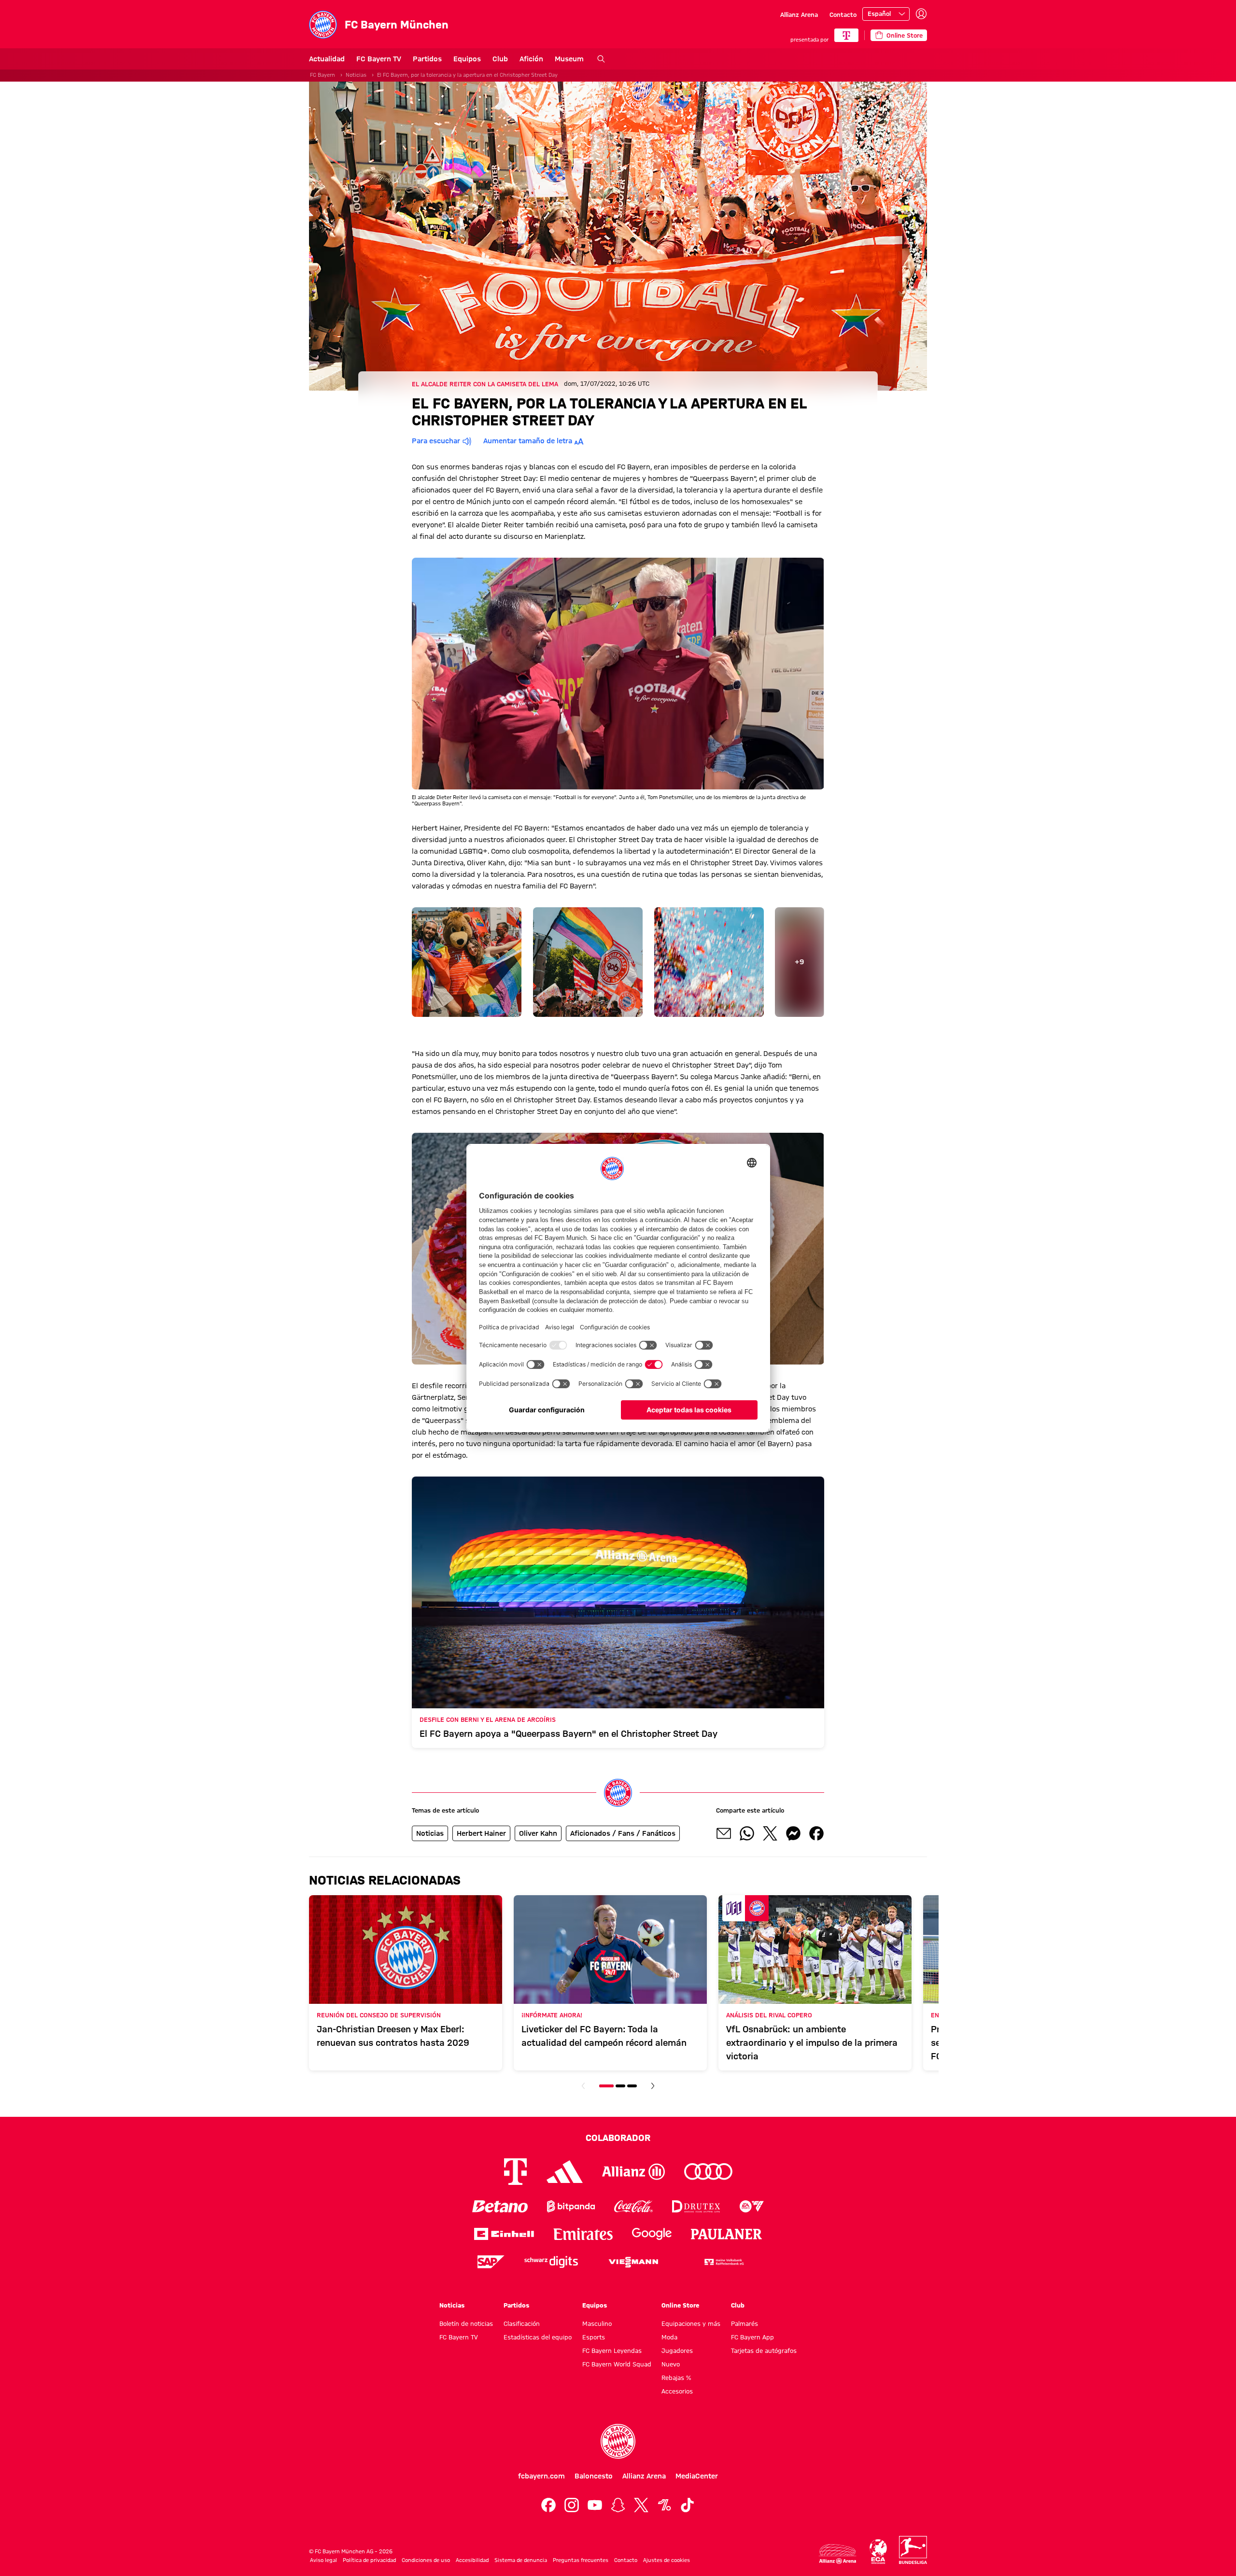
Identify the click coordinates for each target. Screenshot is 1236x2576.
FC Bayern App (752, 2337)
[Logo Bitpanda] (571, 2206)
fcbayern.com (541, 2476)
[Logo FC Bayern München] (618, 2441)
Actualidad (327, 59)
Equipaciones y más (691, 2323)
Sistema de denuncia (521, 2560)
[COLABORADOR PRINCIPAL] (846, 35)
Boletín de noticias (466, 2323)
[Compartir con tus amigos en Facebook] (816, 1833)
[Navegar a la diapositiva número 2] (620, 2086)
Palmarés (744, 2323)
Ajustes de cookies (667, 2560)
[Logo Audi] (708, 2172)
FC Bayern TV (379, 59)
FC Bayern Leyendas (612, 2351)
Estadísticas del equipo (538, 2337)
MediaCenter (697, 2476)
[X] (641, 2505)
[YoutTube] (595, 2505)
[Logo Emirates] (583, 2234)
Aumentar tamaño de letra (528, 441)
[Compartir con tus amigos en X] (770, 1833)
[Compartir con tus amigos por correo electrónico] (724, 1833)
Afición (531, 59)
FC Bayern (323, 75)
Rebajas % (676, 2378)
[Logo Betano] (500, 2206)
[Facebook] (548, 2505)
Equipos (467, 59)
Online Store (680, 2305)
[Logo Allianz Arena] (838, 2554)
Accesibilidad (472, 2560)
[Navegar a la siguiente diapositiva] (653, 2086)
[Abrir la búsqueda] (601, 59)
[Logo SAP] (491, 2262)
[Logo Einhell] (504, 2234)
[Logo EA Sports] (752, 2206)
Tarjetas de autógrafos (764, 2351)
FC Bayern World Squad (617, 2364)
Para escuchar (436, 441)
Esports (594, 2337)
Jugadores (677, 2351)
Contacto (843, 14)
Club (500, 59)
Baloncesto (594, 2476)
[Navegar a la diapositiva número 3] (632, 2086)
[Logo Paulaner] (727, 2234)
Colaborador (618, 2138)
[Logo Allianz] (633, 2172)
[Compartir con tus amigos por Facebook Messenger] (793, 1833)
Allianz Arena (799, 14)
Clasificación (522, 2323)
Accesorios (677, 2391)
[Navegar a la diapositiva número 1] (606, 2086)
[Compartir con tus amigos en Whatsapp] (747, 1833)
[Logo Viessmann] (633, 2262)
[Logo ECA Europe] (878, 2552)
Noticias (356, 75)
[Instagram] (572, 2505)
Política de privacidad (369, 2560)
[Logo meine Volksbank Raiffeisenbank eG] (723, 2262)
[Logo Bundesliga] (913, 2550)
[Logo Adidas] (565, 2172)
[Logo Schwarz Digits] (551, 2262)
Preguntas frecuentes (581, 2560)
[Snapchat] (618, 2505)
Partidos (427, 59)
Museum (569, 59)
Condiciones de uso (426, 2560)
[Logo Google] (652, 2234)
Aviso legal (323, 2560)
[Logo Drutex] (696, 2206)
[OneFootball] (664, 2505)
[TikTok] (688, 2505)
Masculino (597, 2323)
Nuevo (671, 2364)
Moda (669, 2337)
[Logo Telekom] (515, 2172)
